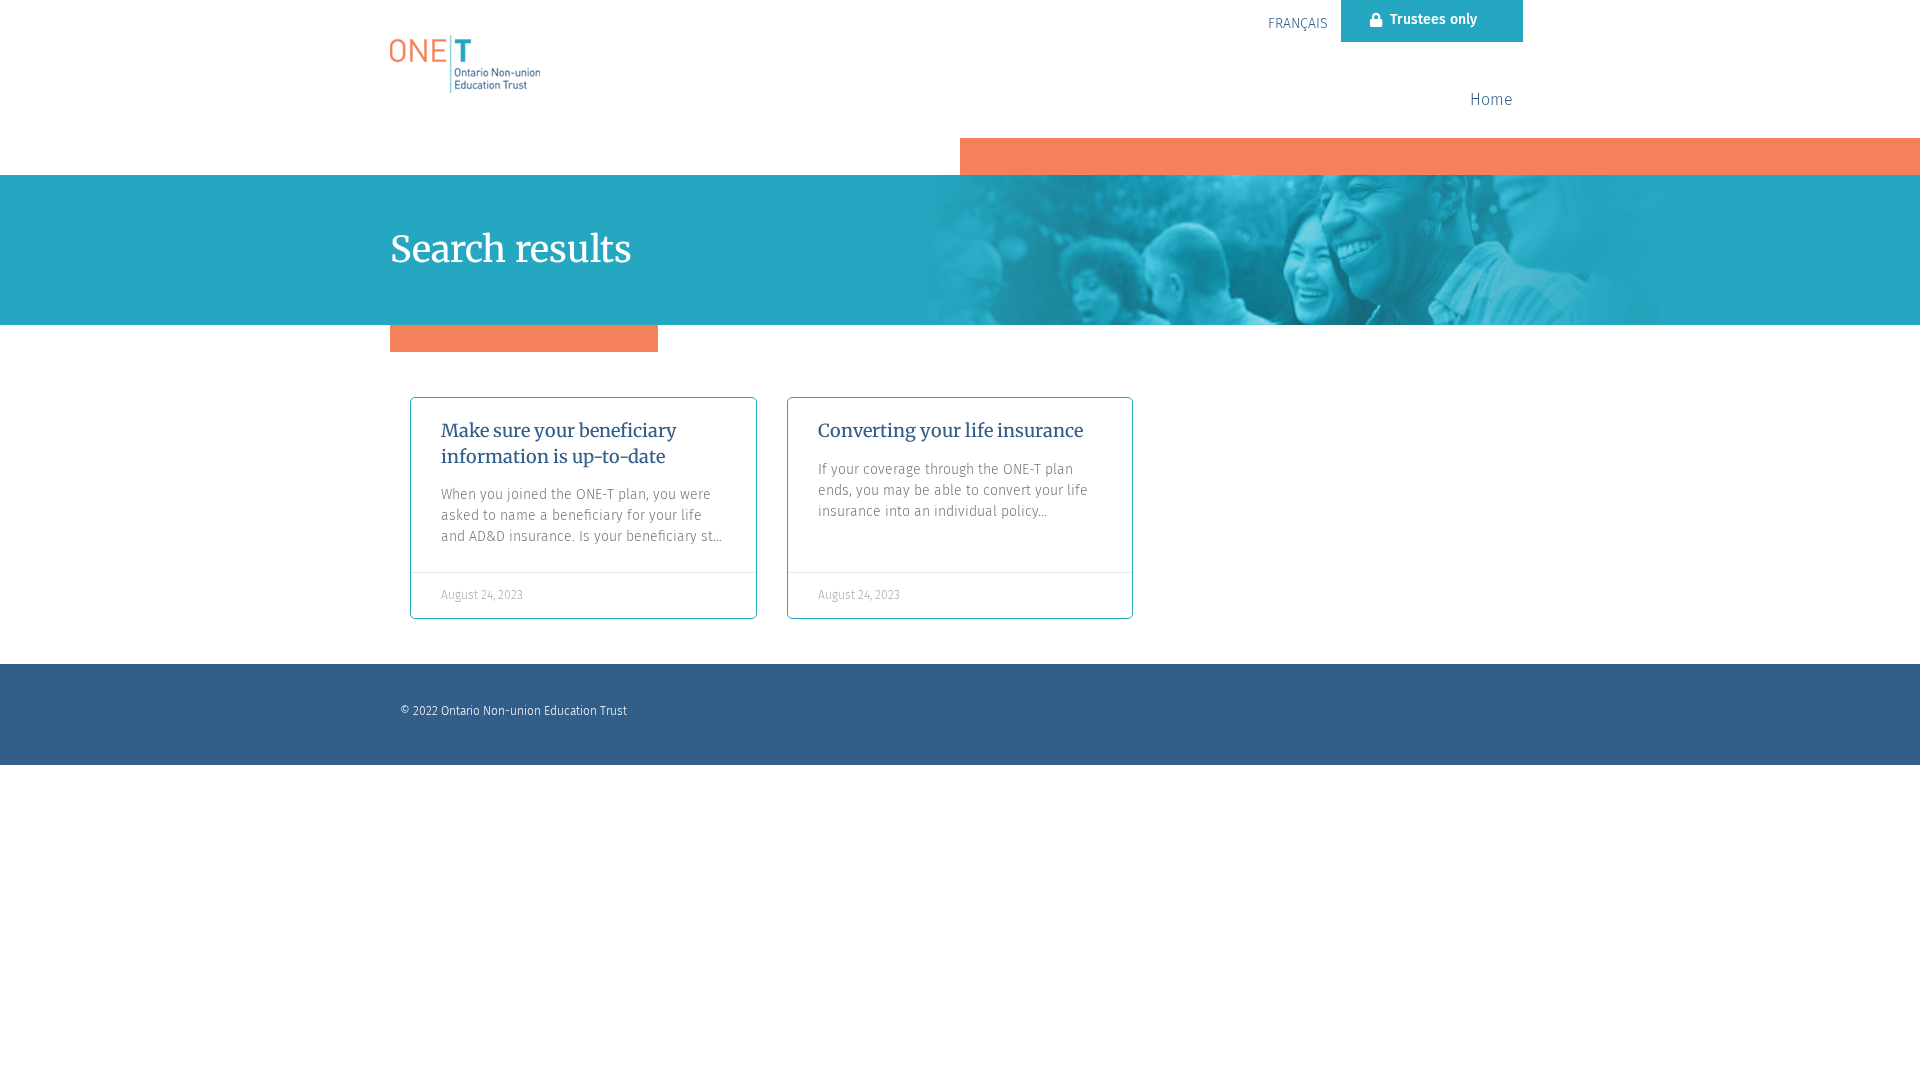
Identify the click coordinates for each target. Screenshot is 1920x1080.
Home (1491, 99)
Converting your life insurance (950, 430)
